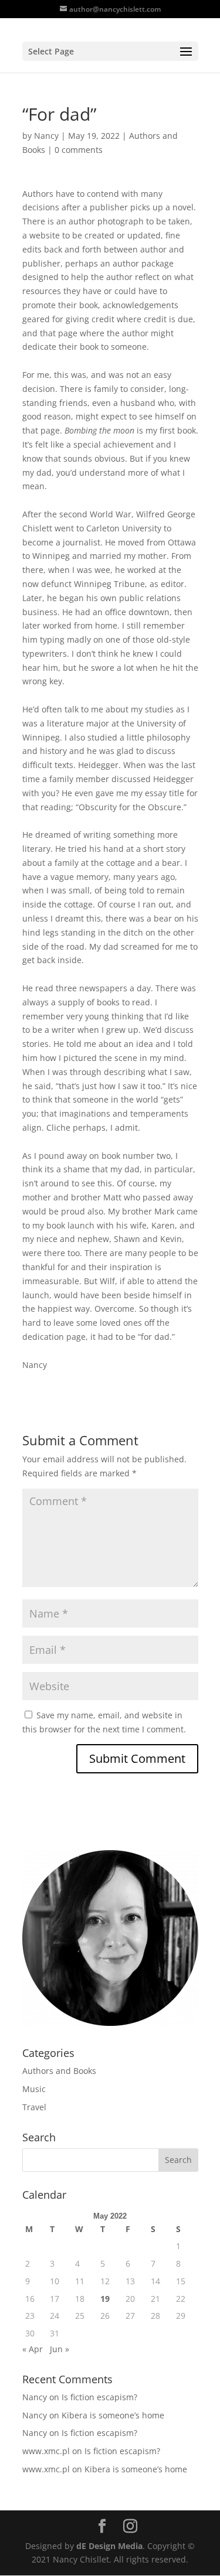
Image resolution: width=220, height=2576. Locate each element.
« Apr (33, 2349)
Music (34, 2089)
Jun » (60, 2349)
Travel (34, 2107)
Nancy (46, 136)
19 (105, 2299)
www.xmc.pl (46, 2451)
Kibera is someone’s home (113, 2415)
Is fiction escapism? (99, 2397)
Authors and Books (59, 2071)
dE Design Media (109, 2546)
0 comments (79, 150)
